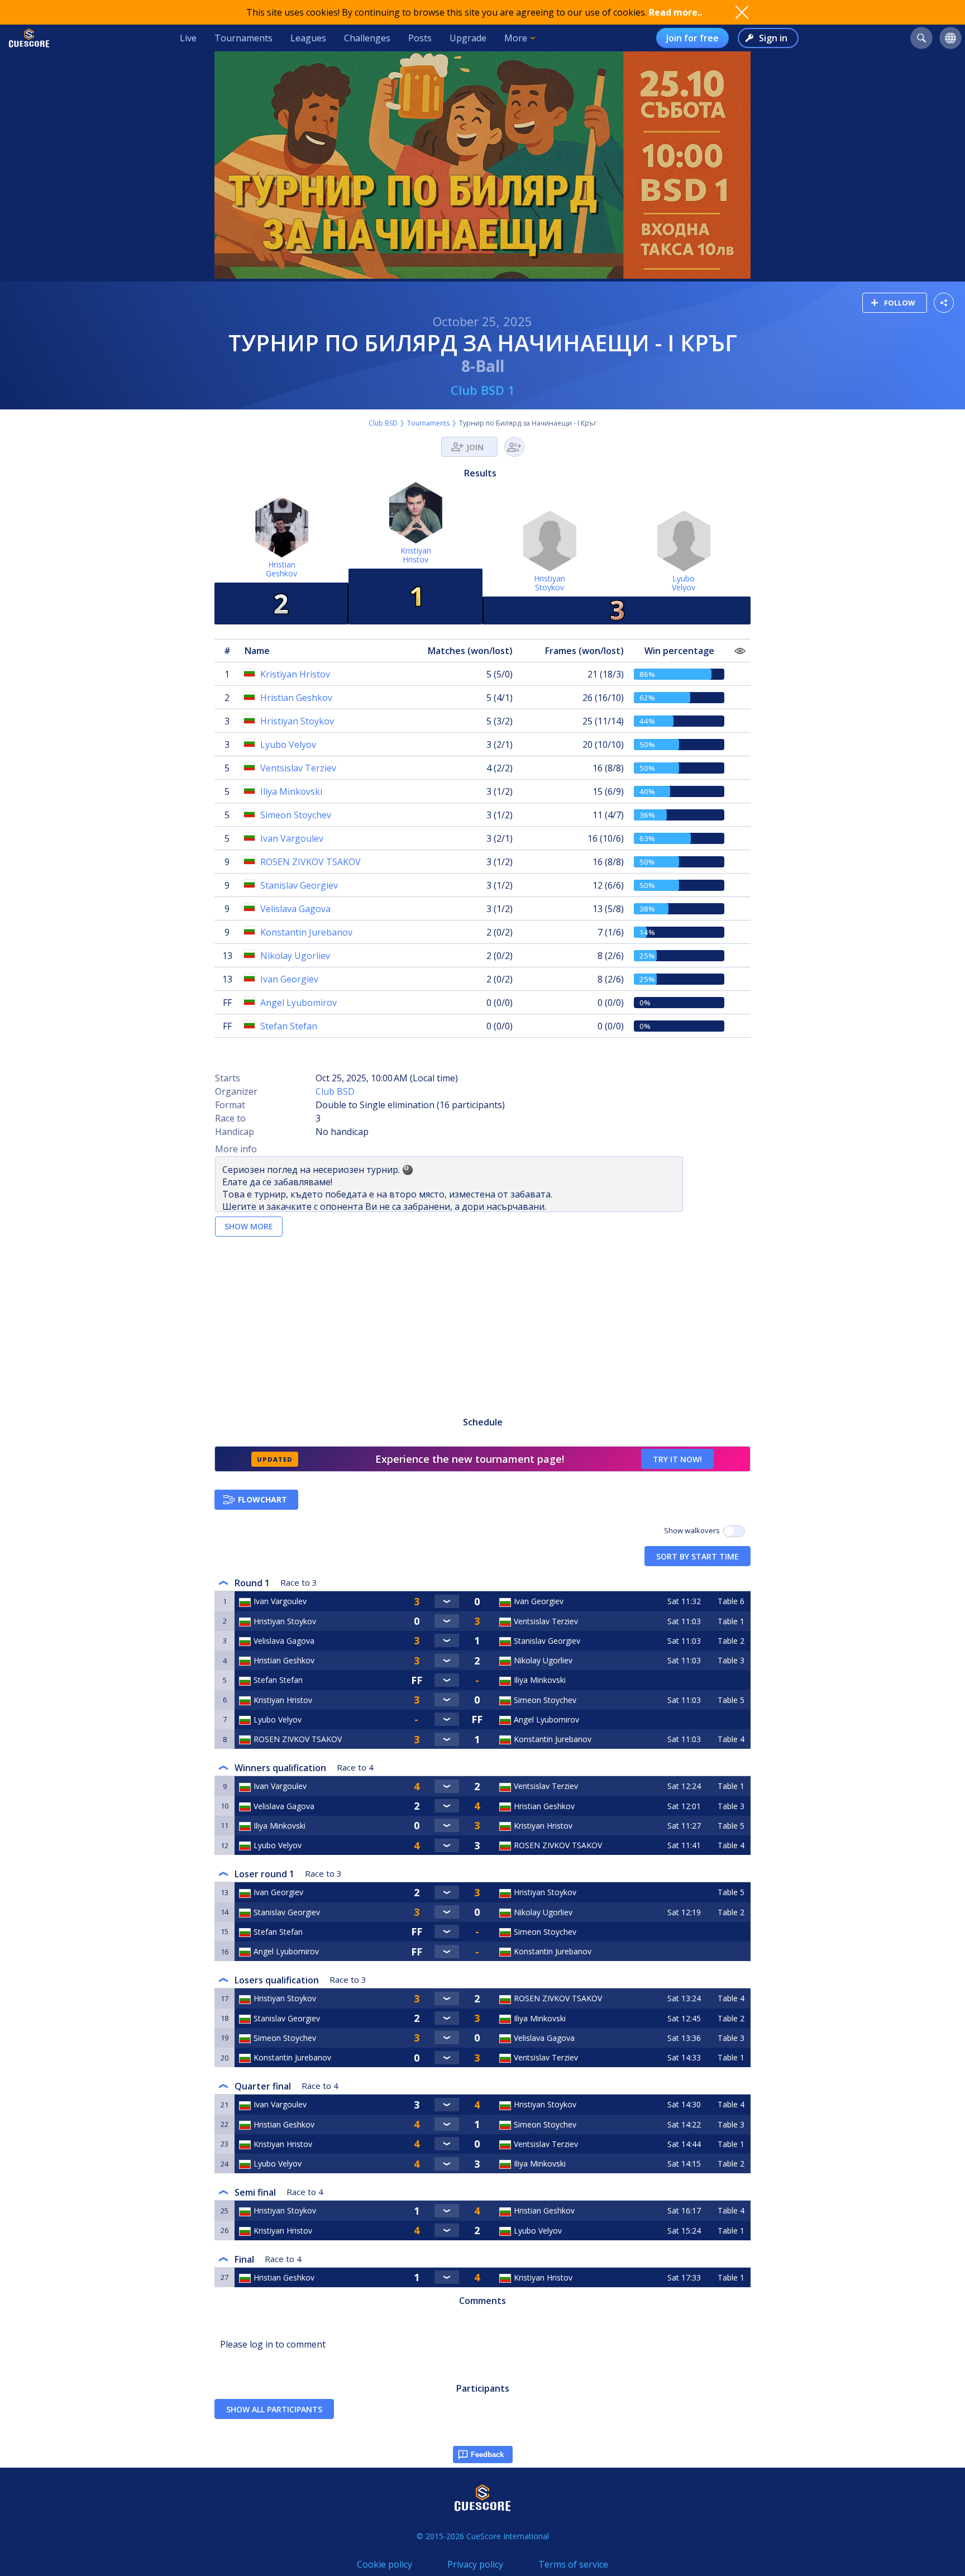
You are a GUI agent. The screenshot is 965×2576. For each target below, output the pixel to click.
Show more (249, 1226)
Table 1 (731, 1621)
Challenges (367, 38)
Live (188, 38)
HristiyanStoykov (550, 583)
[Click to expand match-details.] (447, 1601)
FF (227, 1003)
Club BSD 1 (483, 390)
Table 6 (731, 1601)
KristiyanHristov (416, 555)
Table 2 (731, 1641)
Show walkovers (694, 1530)
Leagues (308, 38)
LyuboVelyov (684, 583)
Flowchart (262, 1499)
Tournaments (243, 38)
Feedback (487, 2455)
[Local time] (685, 1680)
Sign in (773, 38)
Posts (420, 38)
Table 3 (731, 1660)
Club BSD (383, 423)
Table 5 (731, 1700)
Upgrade (468, 38)
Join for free (692, 38)
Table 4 (731, 1739)
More (516, 38)
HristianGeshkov (281, 569)
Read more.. (675, 12)
